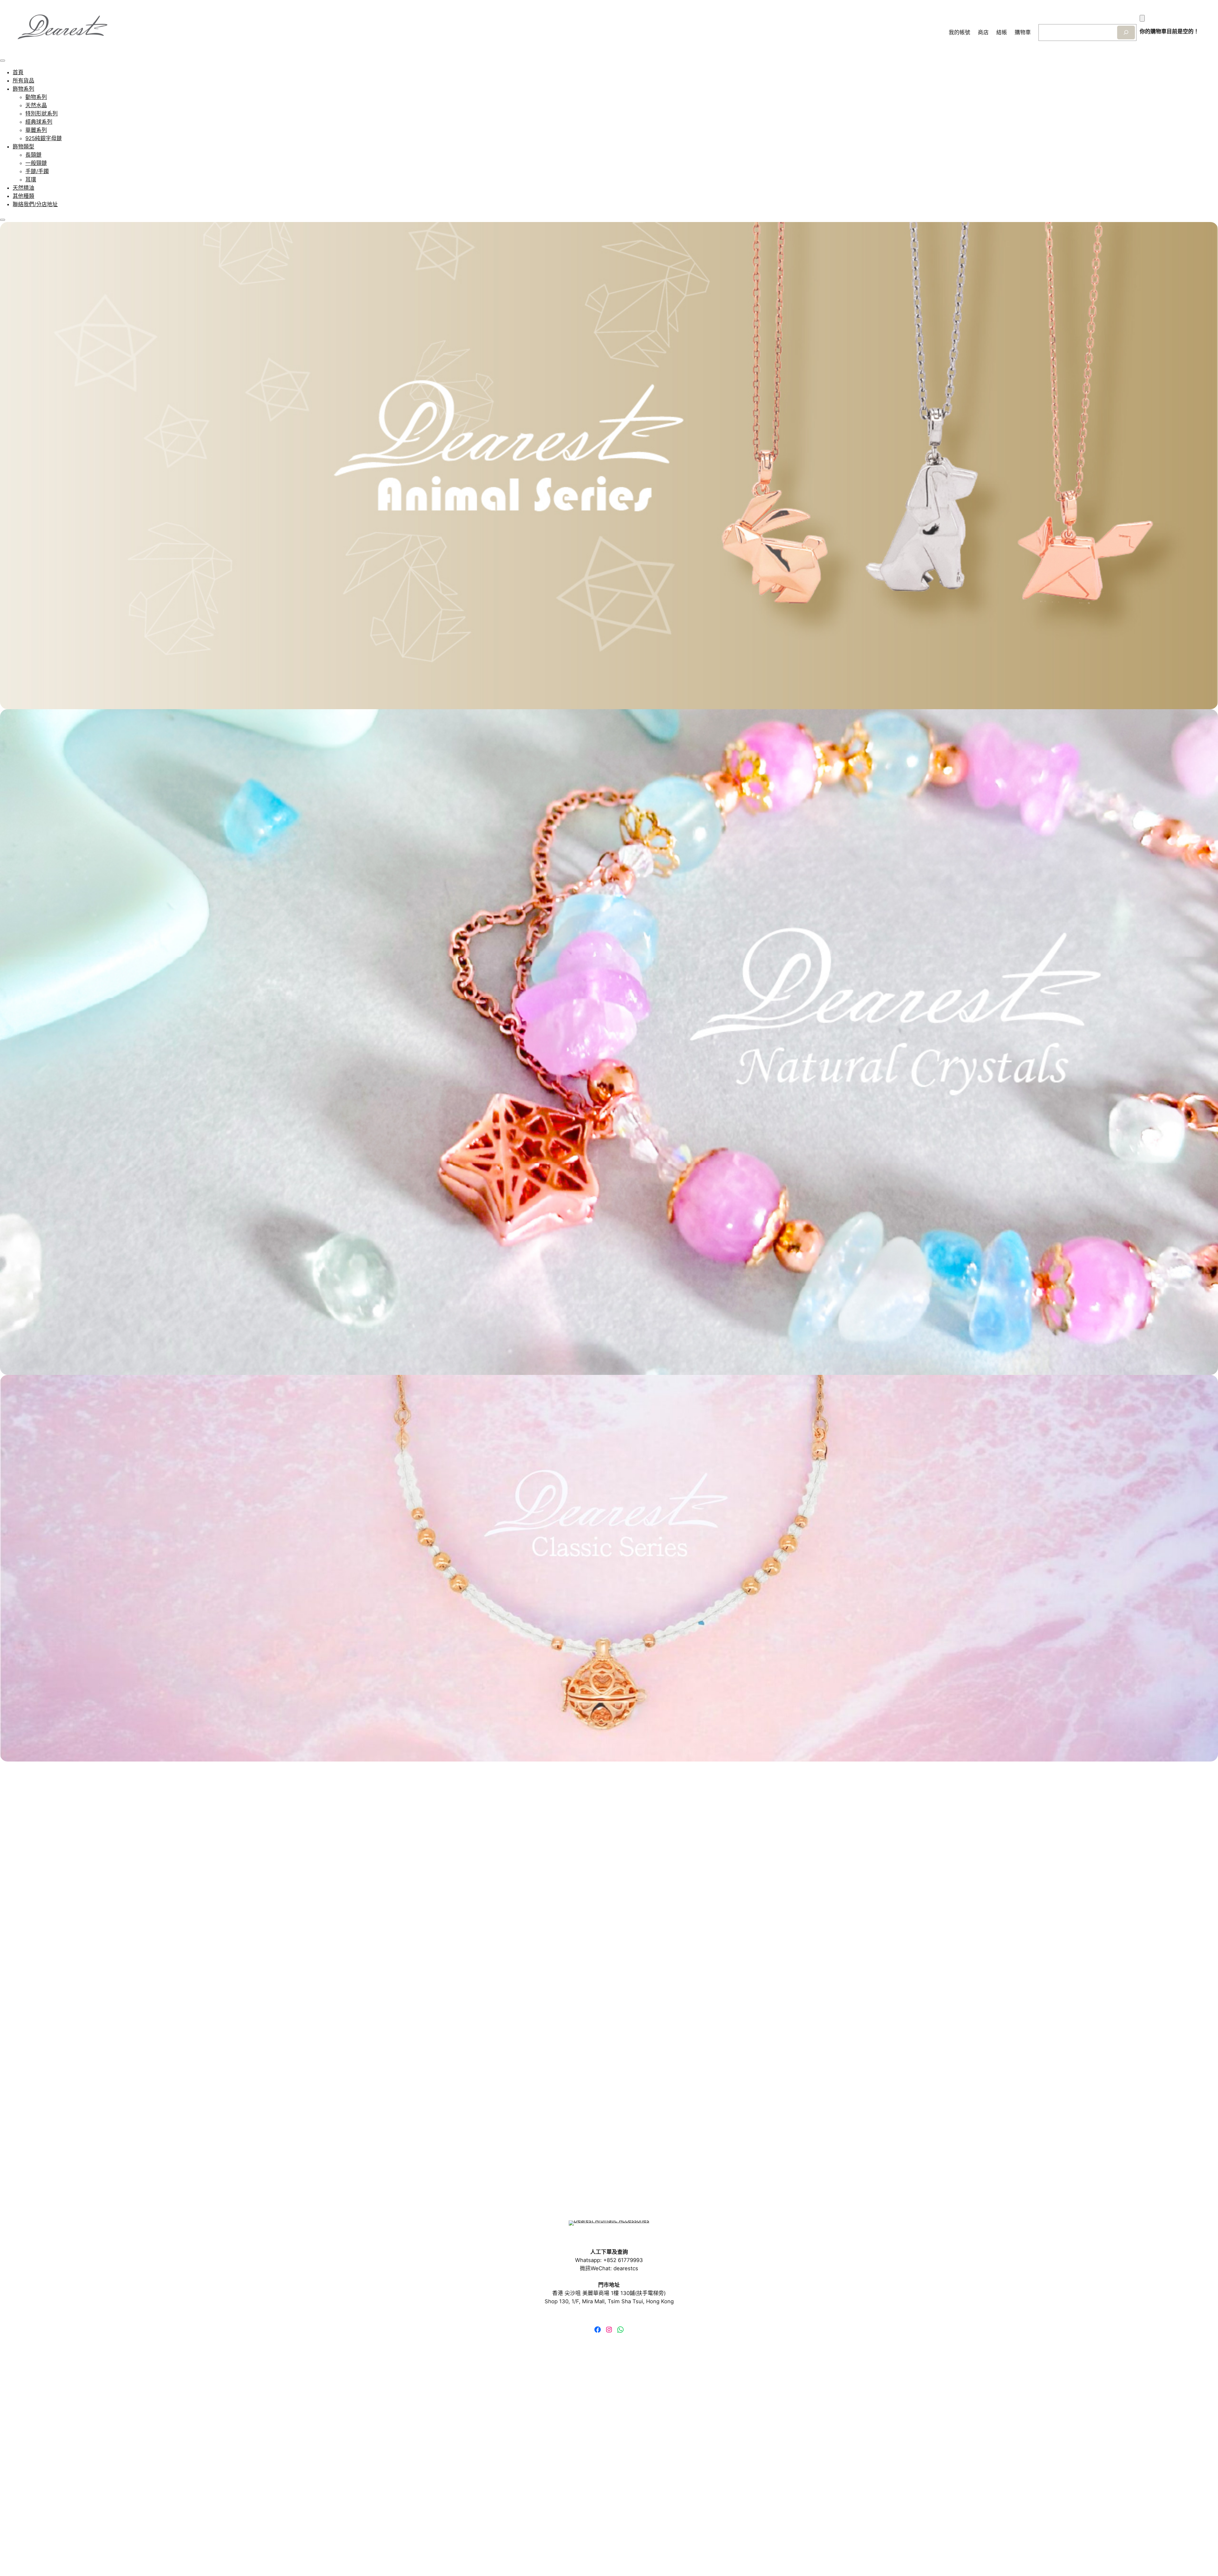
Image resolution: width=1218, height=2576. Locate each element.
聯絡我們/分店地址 (35, 204)
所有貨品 (23, 81)
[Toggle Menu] (3, 61)
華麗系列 (36, 130)
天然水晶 (36, 105)
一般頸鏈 (36, 163)
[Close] (3, 220)
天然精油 (23, 188)
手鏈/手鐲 (37, 171)
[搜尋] (1126, 33)
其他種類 (23, 196)
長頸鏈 (33, 155)
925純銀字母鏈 (44, 138)
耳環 (31, 180)
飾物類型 (23, 147)
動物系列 (36, 97)
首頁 (18, 72)
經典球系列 (39, 122)
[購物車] (1142, 18)
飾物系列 (23, 89)
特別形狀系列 (42, 114)
